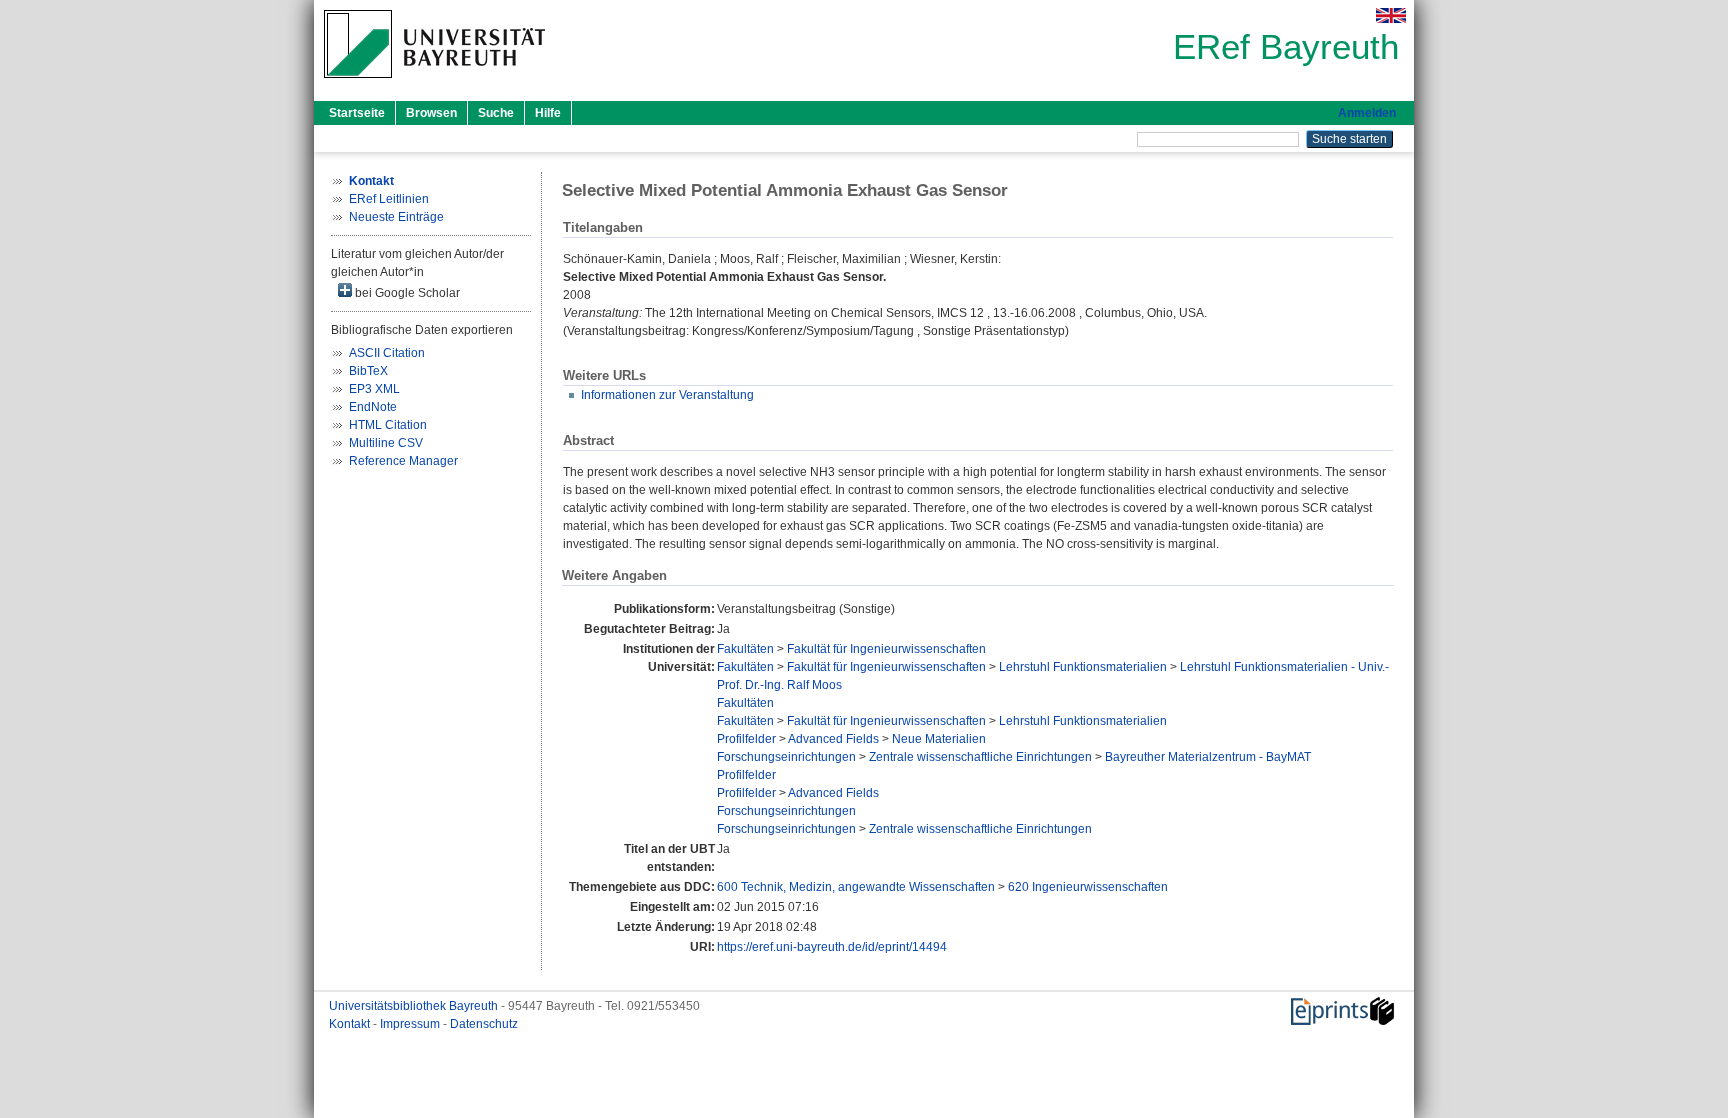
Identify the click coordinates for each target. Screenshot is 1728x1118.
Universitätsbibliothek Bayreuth (415, 1006)
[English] (1391, 15)
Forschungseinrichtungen (786, 757)
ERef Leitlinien (389, 199)
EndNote (373, 407)
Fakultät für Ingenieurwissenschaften (886, 649)
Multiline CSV (386, 443)
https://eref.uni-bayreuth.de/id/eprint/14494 (832, 947)
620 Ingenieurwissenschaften (1088, 887)
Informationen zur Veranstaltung (667, 395)
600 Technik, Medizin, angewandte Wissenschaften (856, 887)
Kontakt (351, 1024)
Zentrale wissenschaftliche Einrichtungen (980, 757)
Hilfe (548, 113)
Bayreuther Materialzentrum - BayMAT (1208, 757)
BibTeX (368, 371)
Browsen (431, 113)
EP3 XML (374, 389)
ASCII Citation (387, 353)
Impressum (411, 1024)
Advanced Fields (833, 739)
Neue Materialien (939, 739)
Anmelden (1367, 113)
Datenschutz (484, 1024)
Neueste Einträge (396, 217)
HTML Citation (388, 425)
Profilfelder (746, 739)
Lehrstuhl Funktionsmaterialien (1083, 667)
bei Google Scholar (406, 293)
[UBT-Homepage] (434, 84)
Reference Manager (403, 461)
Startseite (357, 113)
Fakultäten (745, 649)
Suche (496, 113)
